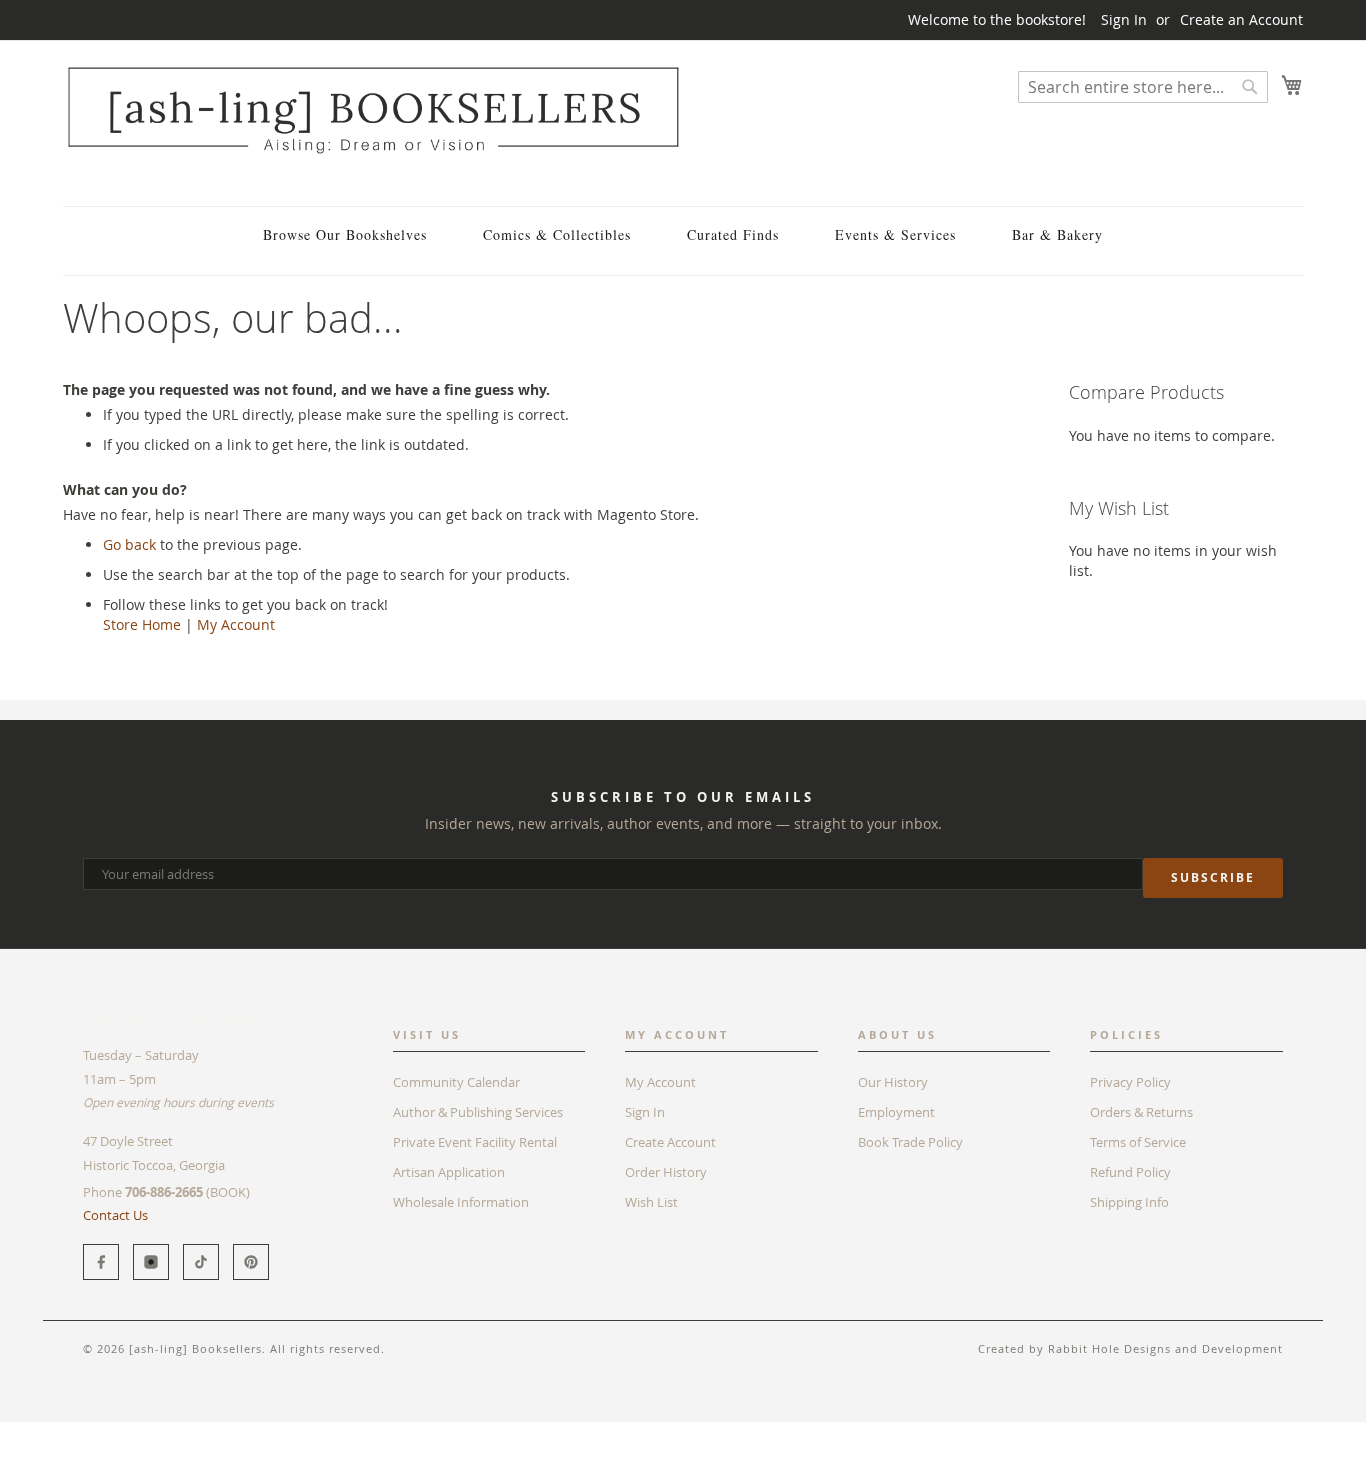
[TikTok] (201, 1262)
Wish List (651, 1202)
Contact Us (115, 1215)
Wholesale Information (461, 1202)
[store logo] (373, 109)
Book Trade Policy (910, 1142)
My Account (236, 624)
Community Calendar (456, 1082)
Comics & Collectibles (557, 234)
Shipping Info (1129, 1202)
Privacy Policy (1130, 1082)
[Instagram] (151, 1262)
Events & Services (895, 234)
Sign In (1124, 19)
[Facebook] (101, 1262)
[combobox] (1143, 87)
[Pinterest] (251, 1262)
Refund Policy (1130, 1172)
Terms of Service (1138, 1142)
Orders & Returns (1141, 1112)
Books (82, 1431)
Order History (666, 1172)
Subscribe (1213, 877)
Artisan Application (449, 1172)
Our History (893, 1082)
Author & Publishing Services (478, 1112)
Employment (896, 1112)
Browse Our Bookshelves (345, 234)
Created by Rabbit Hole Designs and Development (1130, 1348)
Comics (142, 1431)
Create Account (670, 1142)
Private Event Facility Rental (475, 1142)
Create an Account (1241, 19)
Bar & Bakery (1057, 234)
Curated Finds (733, 234)
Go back (129, 544)
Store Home (142, 624)
